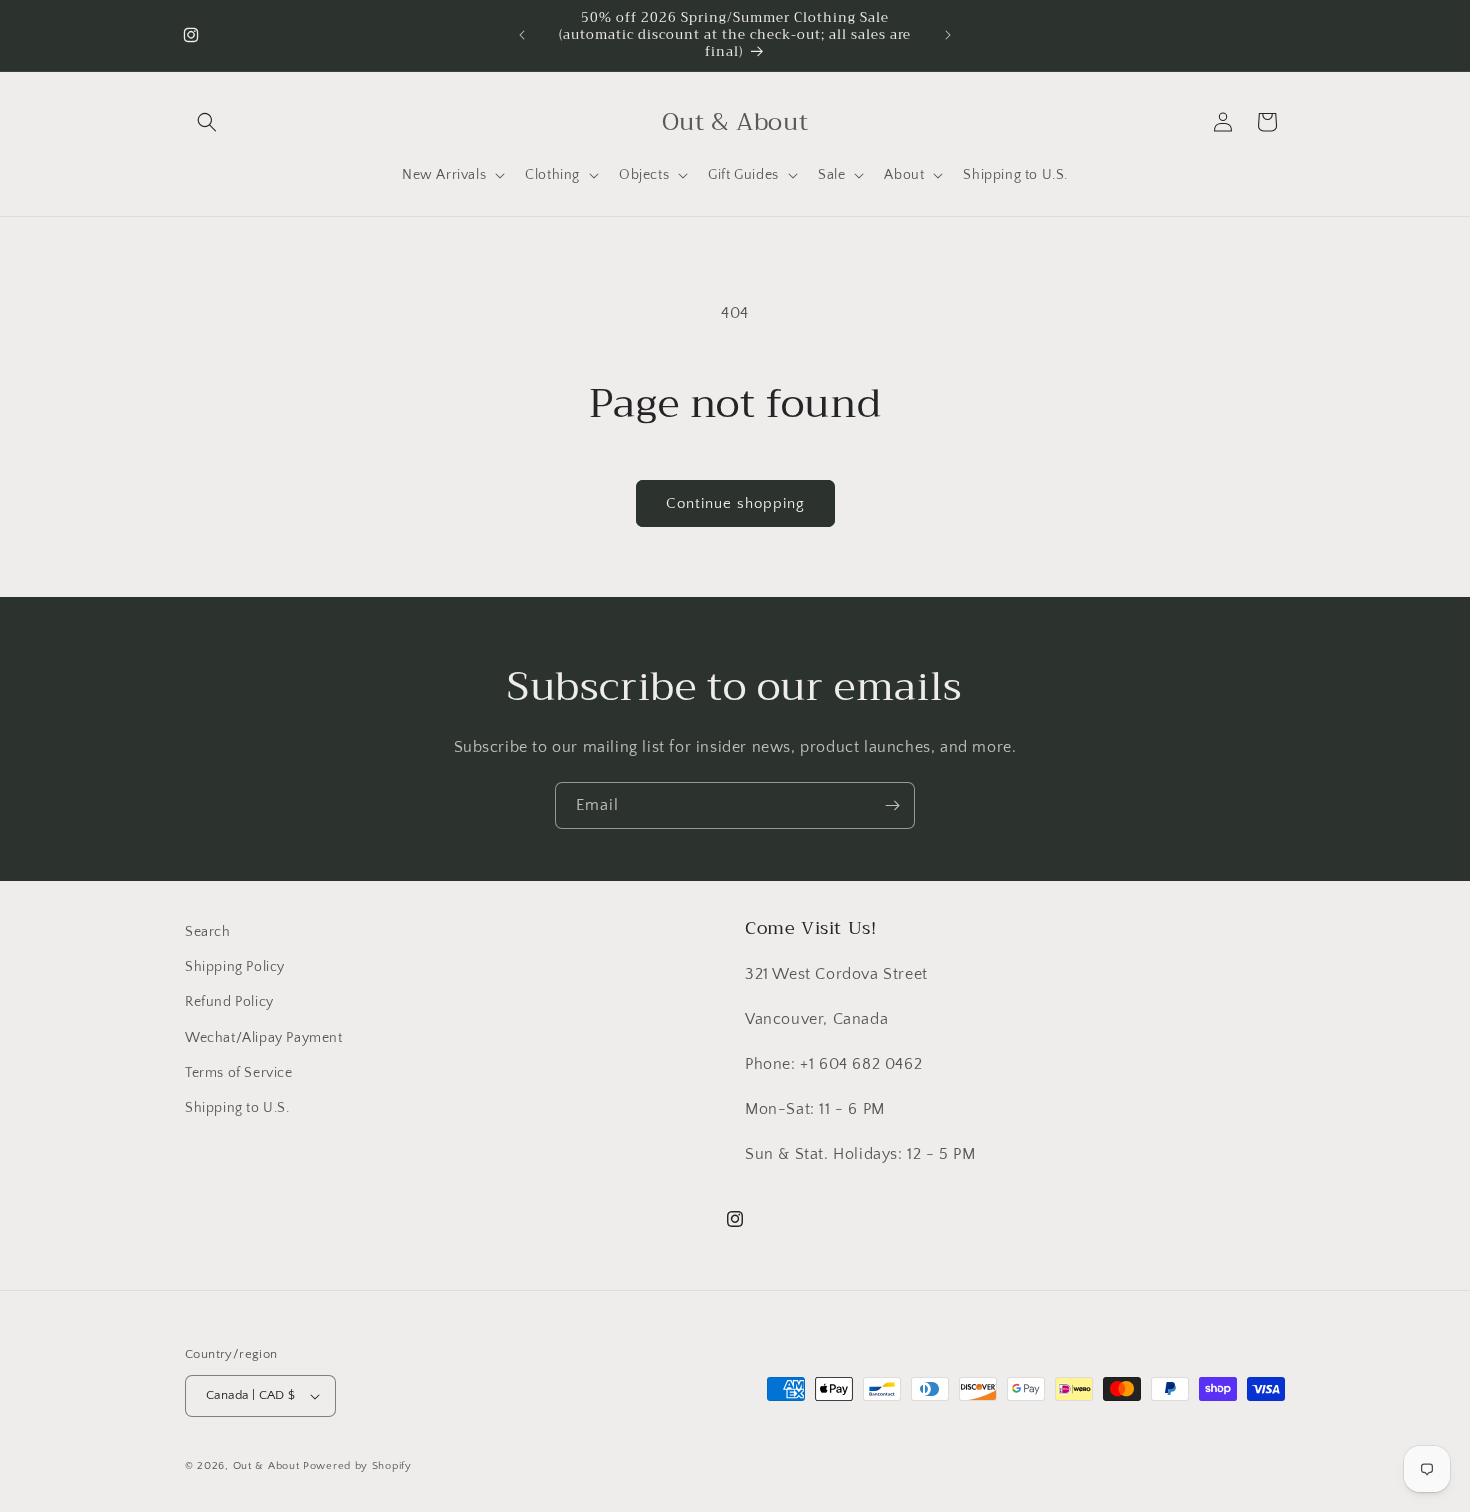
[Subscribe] (892, 805)
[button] (207, 122)
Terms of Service (239, 1073)
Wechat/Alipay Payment (264, 1038)
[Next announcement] (948, 35)
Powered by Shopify (357, 1466)
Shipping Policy (235, 967)
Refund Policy (229, 1002)
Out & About (266, 1466)
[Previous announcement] (522, 35)
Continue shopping (735, 503)
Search (208, 932)
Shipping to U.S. (237, 1108)
